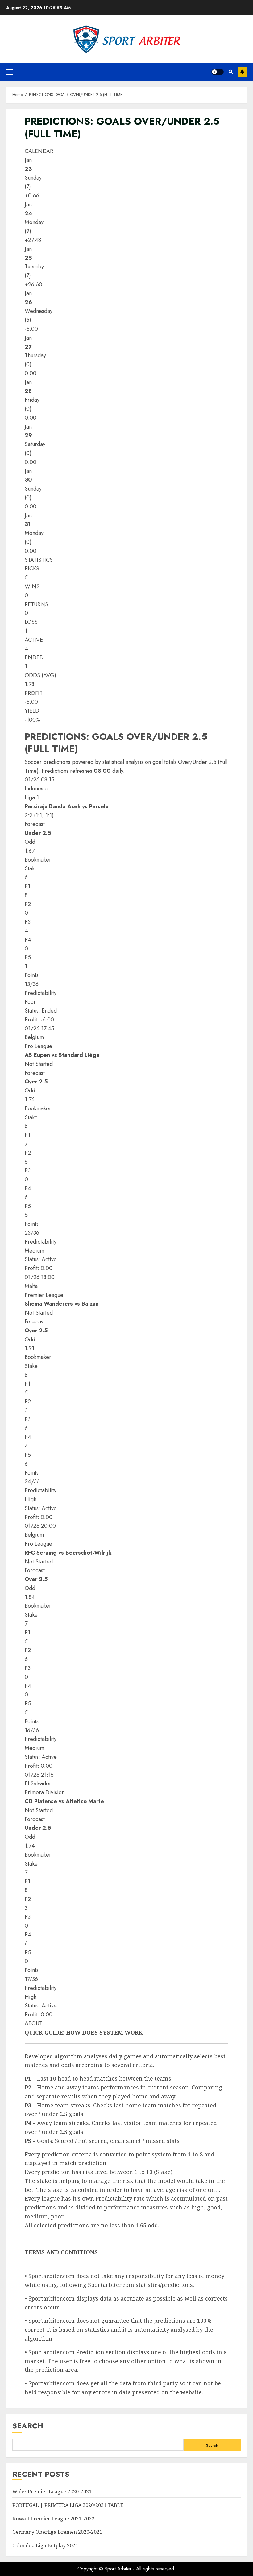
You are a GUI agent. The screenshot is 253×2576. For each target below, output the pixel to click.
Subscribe (242, 72)
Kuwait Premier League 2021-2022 (53, 2519)
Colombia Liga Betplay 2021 (45, 2545)
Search (28, 2426)
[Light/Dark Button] (218, 72)
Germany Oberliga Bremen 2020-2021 (57, 2532)
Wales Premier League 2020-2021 (52, 2491)
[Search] (231, 72)
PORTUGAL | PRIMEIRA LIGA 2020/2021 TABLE (68, 2505)
